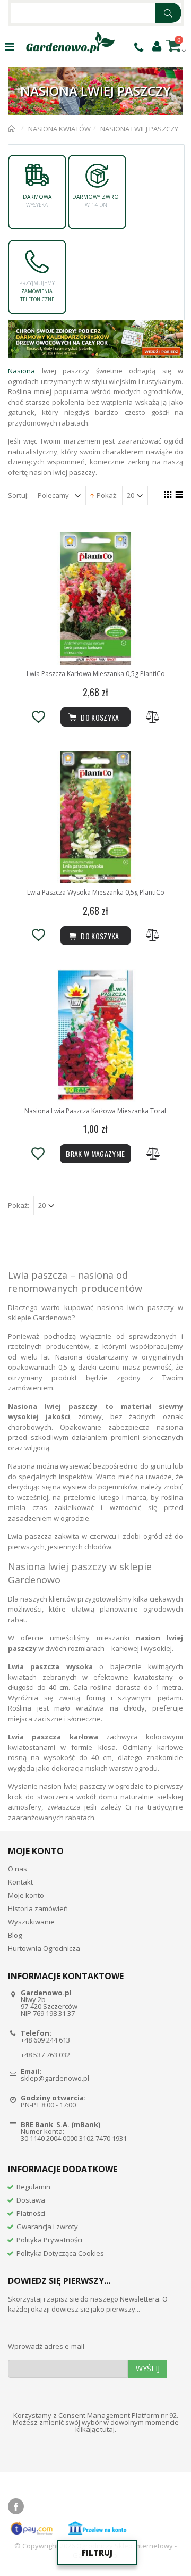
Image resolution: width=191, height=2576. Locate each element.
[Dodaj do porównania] (153, 717)
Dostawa (31, 2200)
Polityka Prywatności (49, 2240)
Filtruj (97, 2553)
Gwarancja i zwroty (47, 2227)
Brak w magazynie (95, 1153)
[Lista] (177, 496)
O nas (18, 1869)
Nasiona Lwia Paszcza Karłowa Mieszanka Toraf (95, 1111)
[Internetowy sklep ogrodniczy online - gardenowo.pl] (70, 43)
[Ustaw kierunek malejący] (92, 495)
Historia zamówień (38, 1908)
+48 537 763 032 (45, 2055)
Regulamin (33, 2187)
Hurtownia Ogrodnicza (44, 1948)
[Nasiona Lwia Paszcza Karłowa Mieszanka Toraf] (95, 1036)
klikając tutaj (95, 2429)
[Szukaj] (168, 13)
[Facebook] (16, 2506)
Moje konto (26, 1895)
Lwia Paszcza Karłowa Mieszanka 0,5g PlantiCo (96, 674)
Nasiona (21, 371)
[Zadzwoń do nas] (139, 47)
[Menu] (9, 47)
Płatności (31, 2213)
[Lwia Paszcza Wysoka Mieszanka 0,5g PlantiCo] (95, 817)
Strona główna (12, 129)
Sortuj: (18, 495)
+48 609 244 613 (45, 2040)
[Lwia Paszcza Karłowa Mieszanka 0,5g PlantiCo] (95, 598)
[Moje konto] (157, 46)
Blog (15, 1935)
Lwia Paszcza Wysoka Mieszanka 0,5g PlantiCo (96, 892)
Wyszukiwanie (31, 1922)
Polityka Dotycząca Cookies (60, 2253)
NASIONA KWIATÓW (59, 129)
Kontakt (20, 1882)
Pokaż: (107, 495)
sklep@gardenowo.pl (55, 2078)
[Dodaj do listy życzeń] (38, 717)
